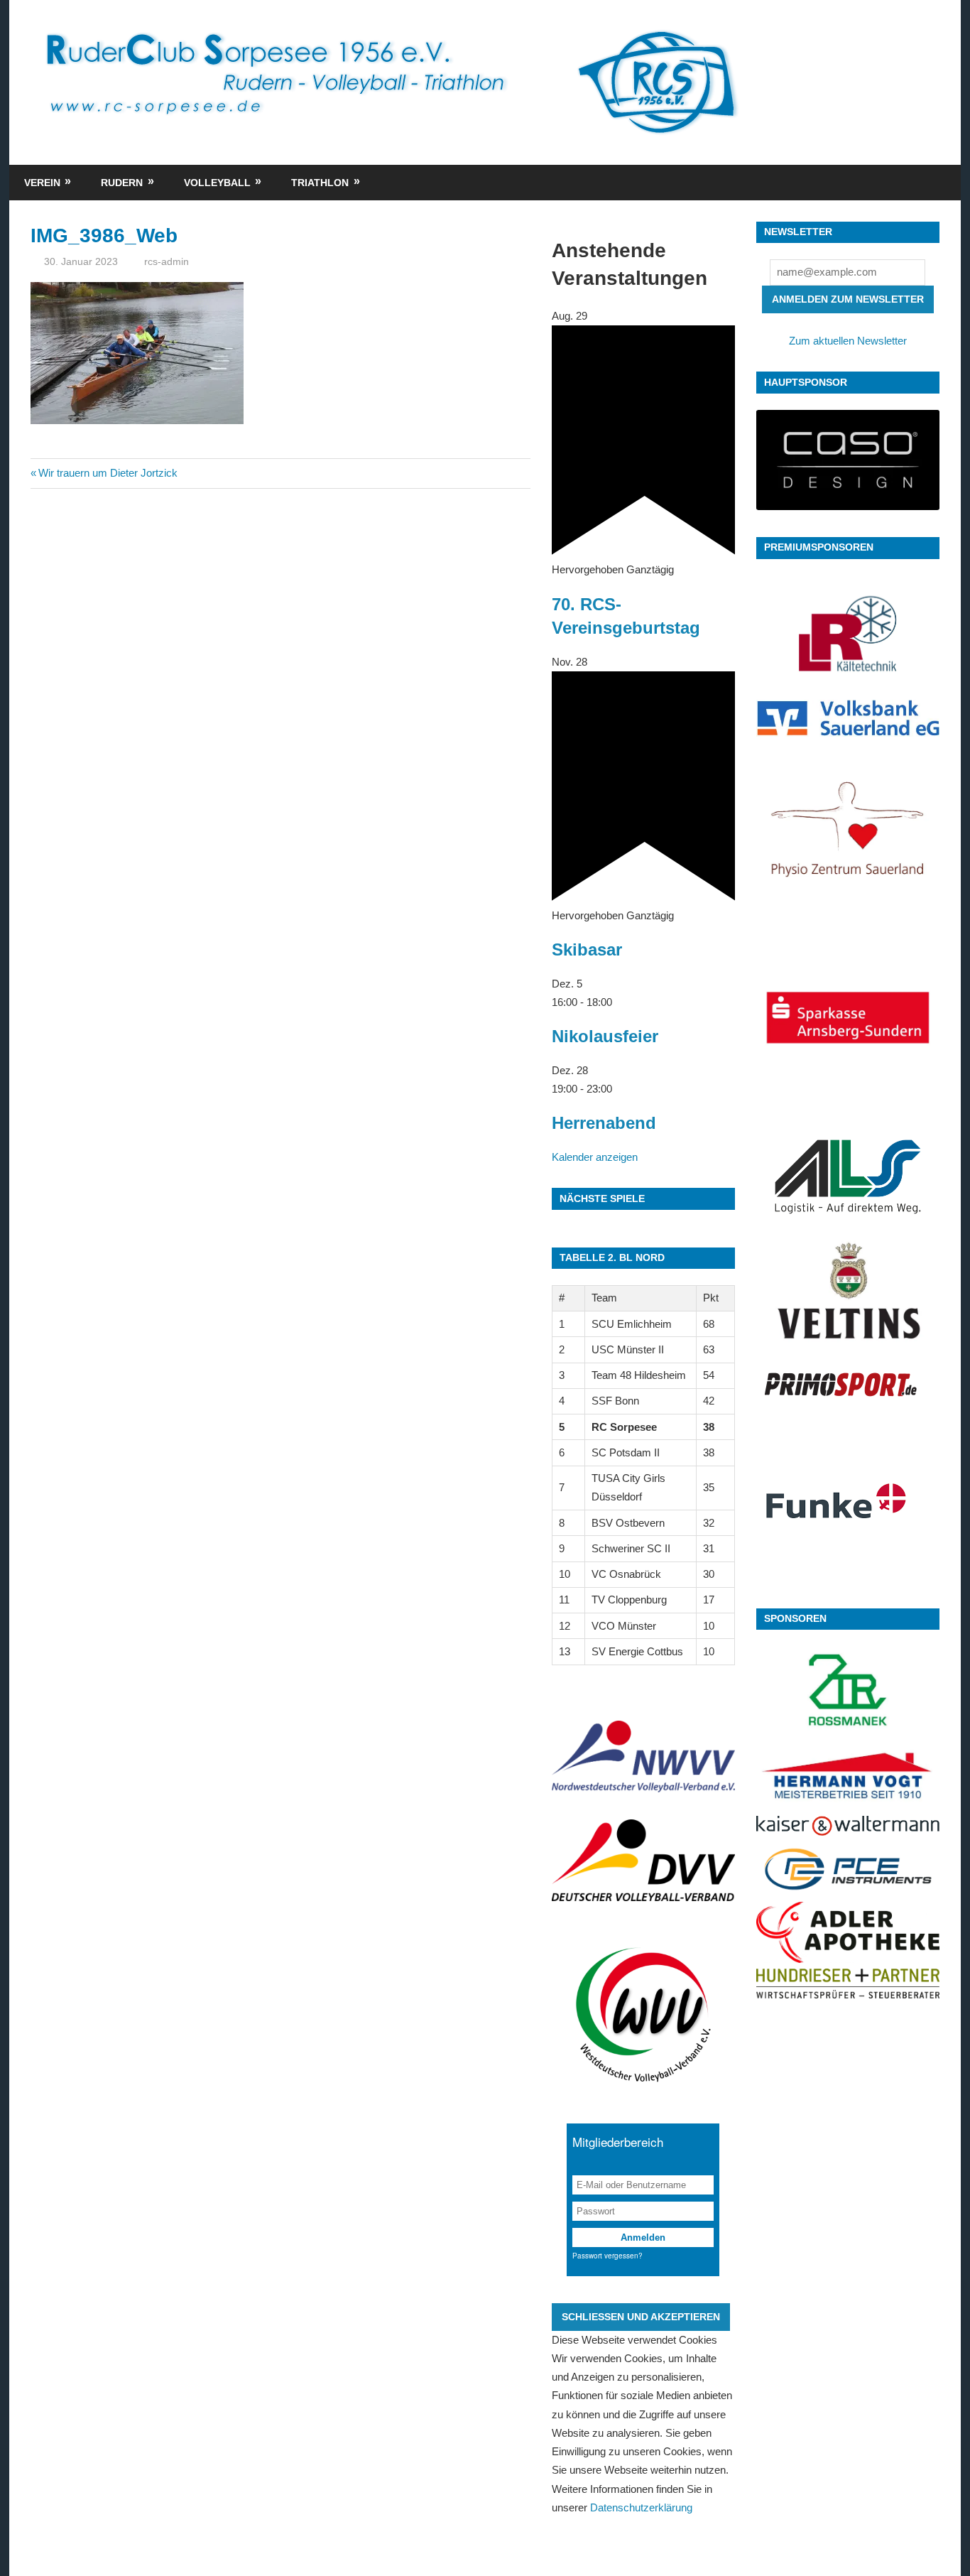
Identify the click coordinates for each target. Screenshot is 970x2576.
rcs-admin (167, 261)
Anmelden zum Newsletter (848, 299)
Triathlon (320, 183)
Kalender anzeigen (595, 1157)
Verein (42, 183)
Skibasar (587, 949)
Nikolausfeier (605, 1036)
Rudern (122, 183)
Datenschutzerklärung (641, 2507)
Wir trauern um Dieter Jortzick (108, 473)
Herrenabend (604, 1123)
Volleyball (217, 183)
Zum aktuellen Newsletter (848, 341)
